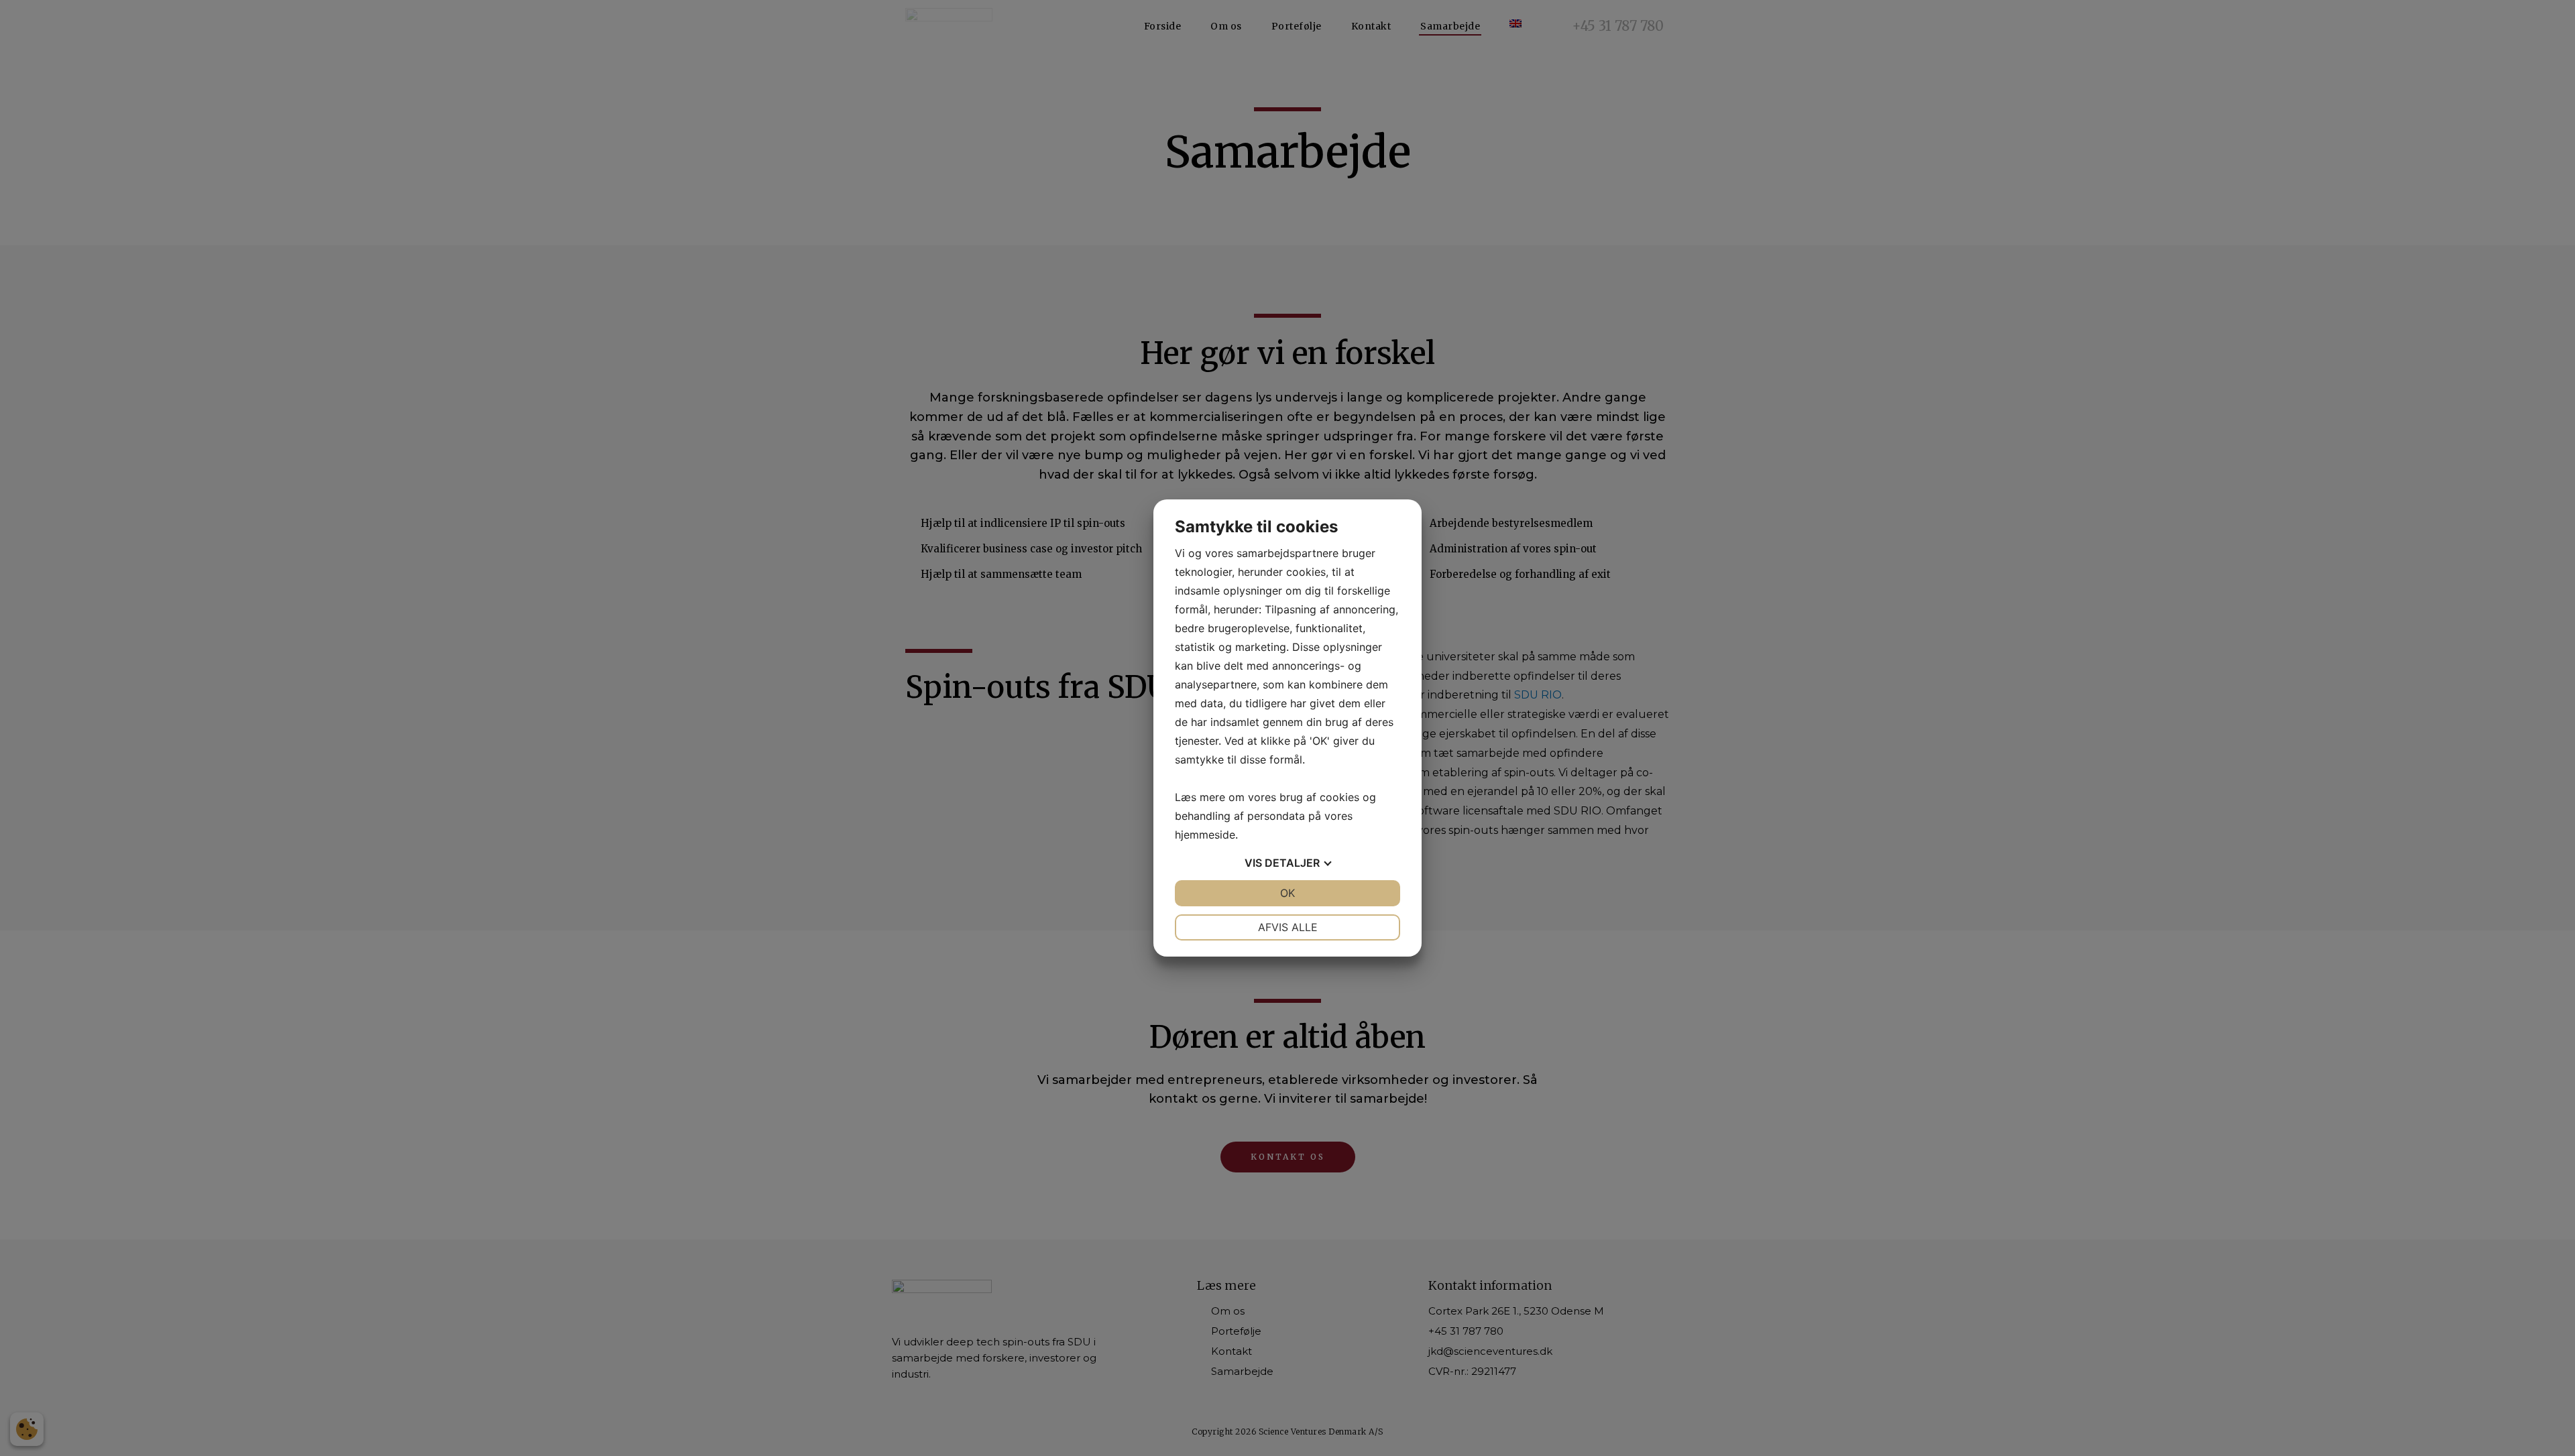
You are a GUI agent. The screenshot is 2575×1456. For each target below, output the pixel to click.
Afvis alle (1288, 927)
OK (1287, 893)
